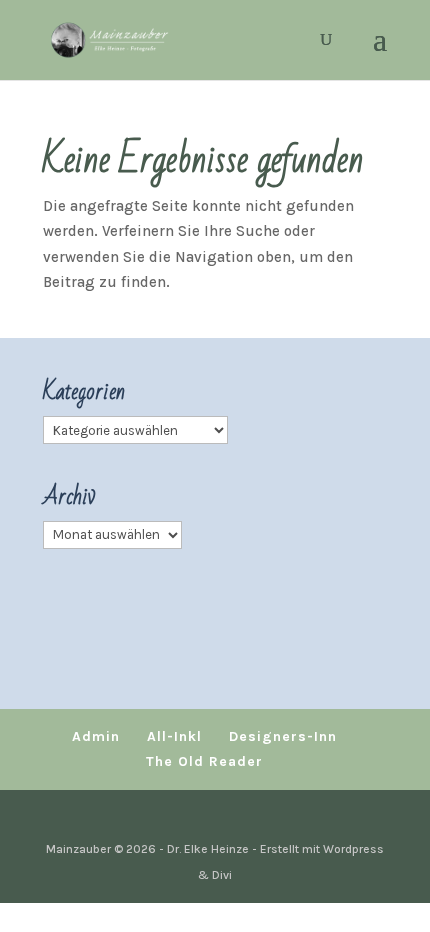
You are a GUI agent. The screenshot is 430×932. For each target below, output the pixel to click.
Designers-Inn (283, 736)
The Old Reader (204, 761)
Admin (96, 736)
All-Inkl (174, 736)
